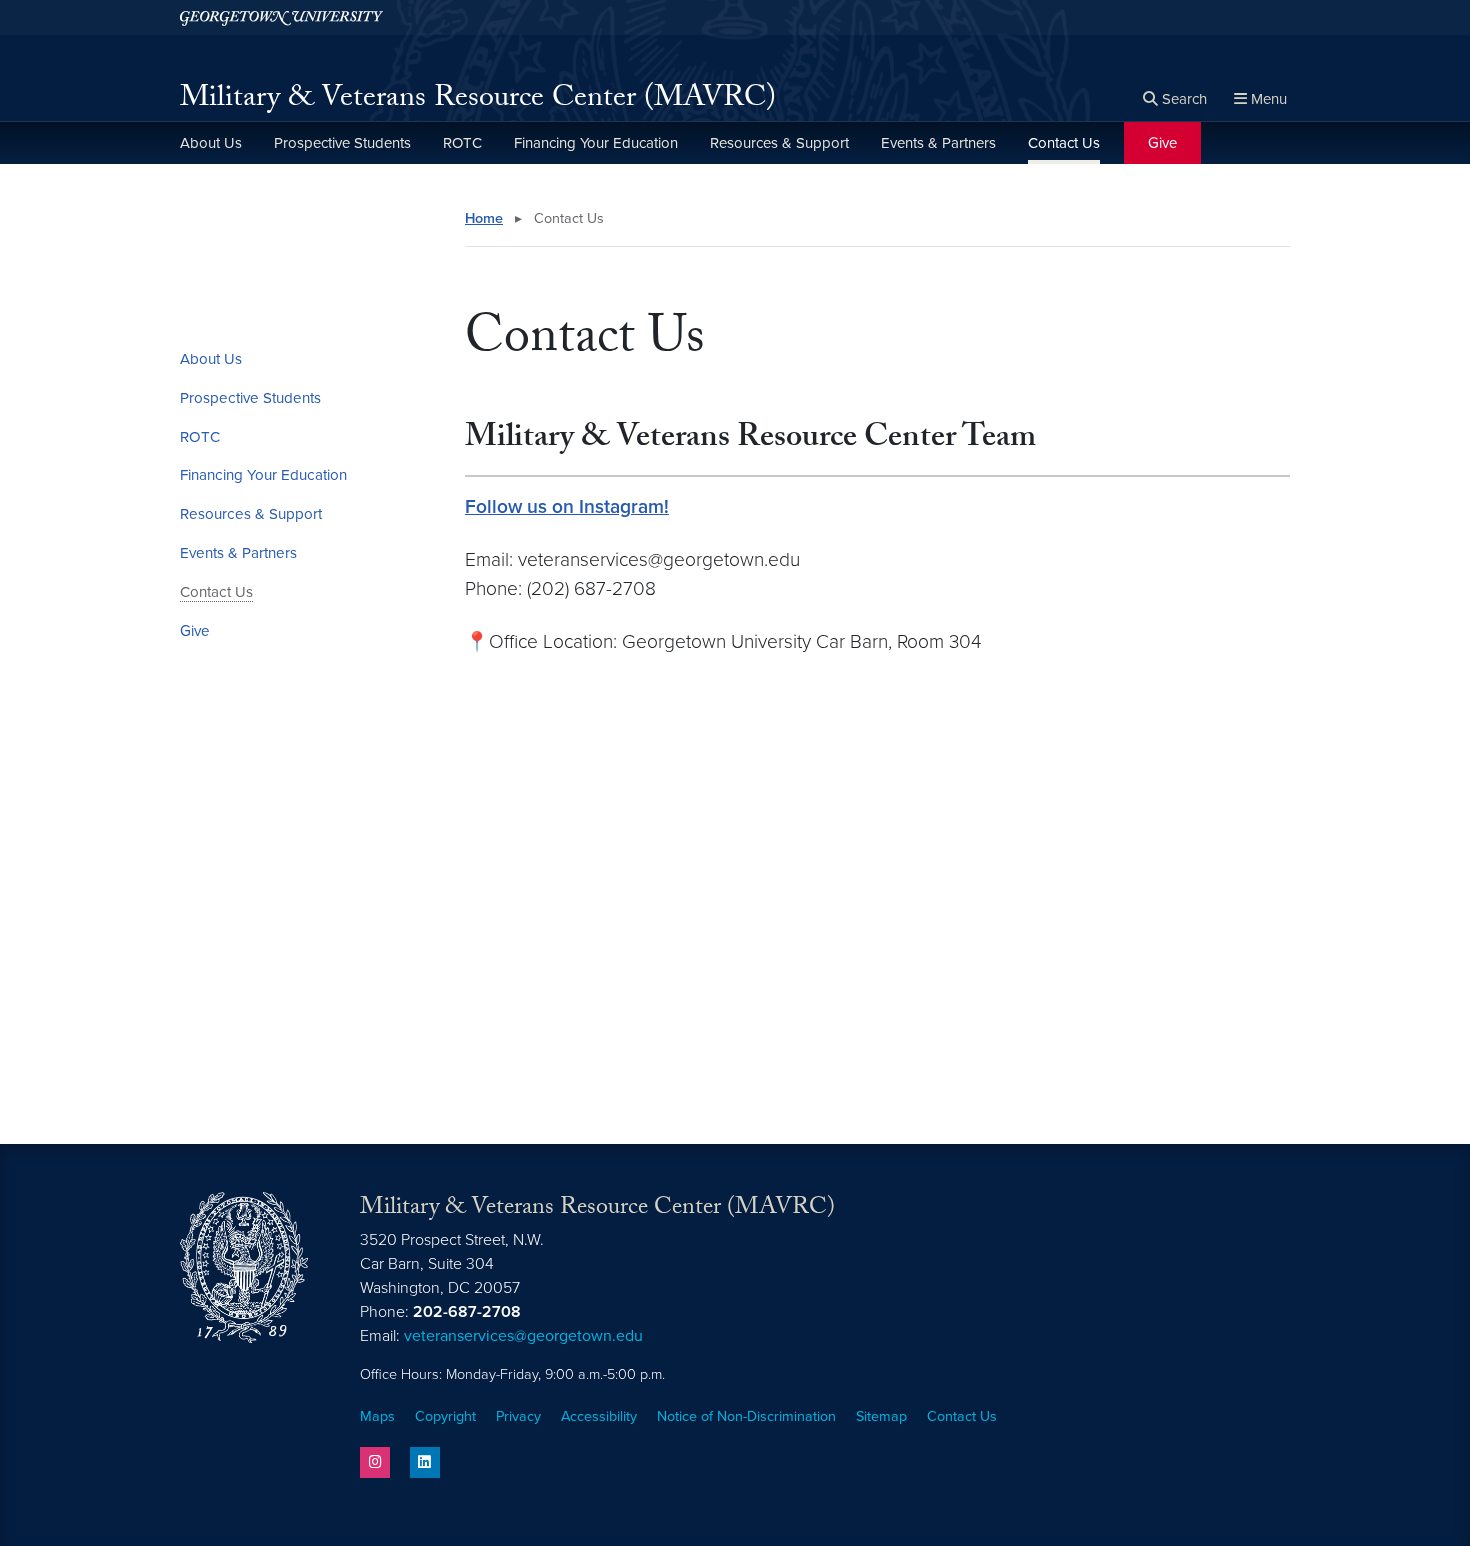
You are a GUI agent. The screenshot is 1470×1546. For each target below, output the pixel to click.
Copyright (445, 1416)
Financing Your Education (596, 143)
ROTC (462, 143)
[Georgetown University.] (281, 17)
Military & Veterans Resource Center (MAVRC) (478, 100)
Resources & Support (779, 143)
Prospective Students (342, 143)
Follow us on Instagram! (567, 506)
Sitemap (881, 1416)
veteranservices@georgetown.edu (523, 1336)
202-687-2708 (467, 1312)
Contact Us (1064, 143)
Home (484, 218)
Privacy (518, 1416)
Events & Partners (938, 143)
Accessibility (599, 1416)
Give (1162, 143)
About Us (211, 143)
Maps (377, 1416)
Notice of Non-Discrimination (746, 1416)
